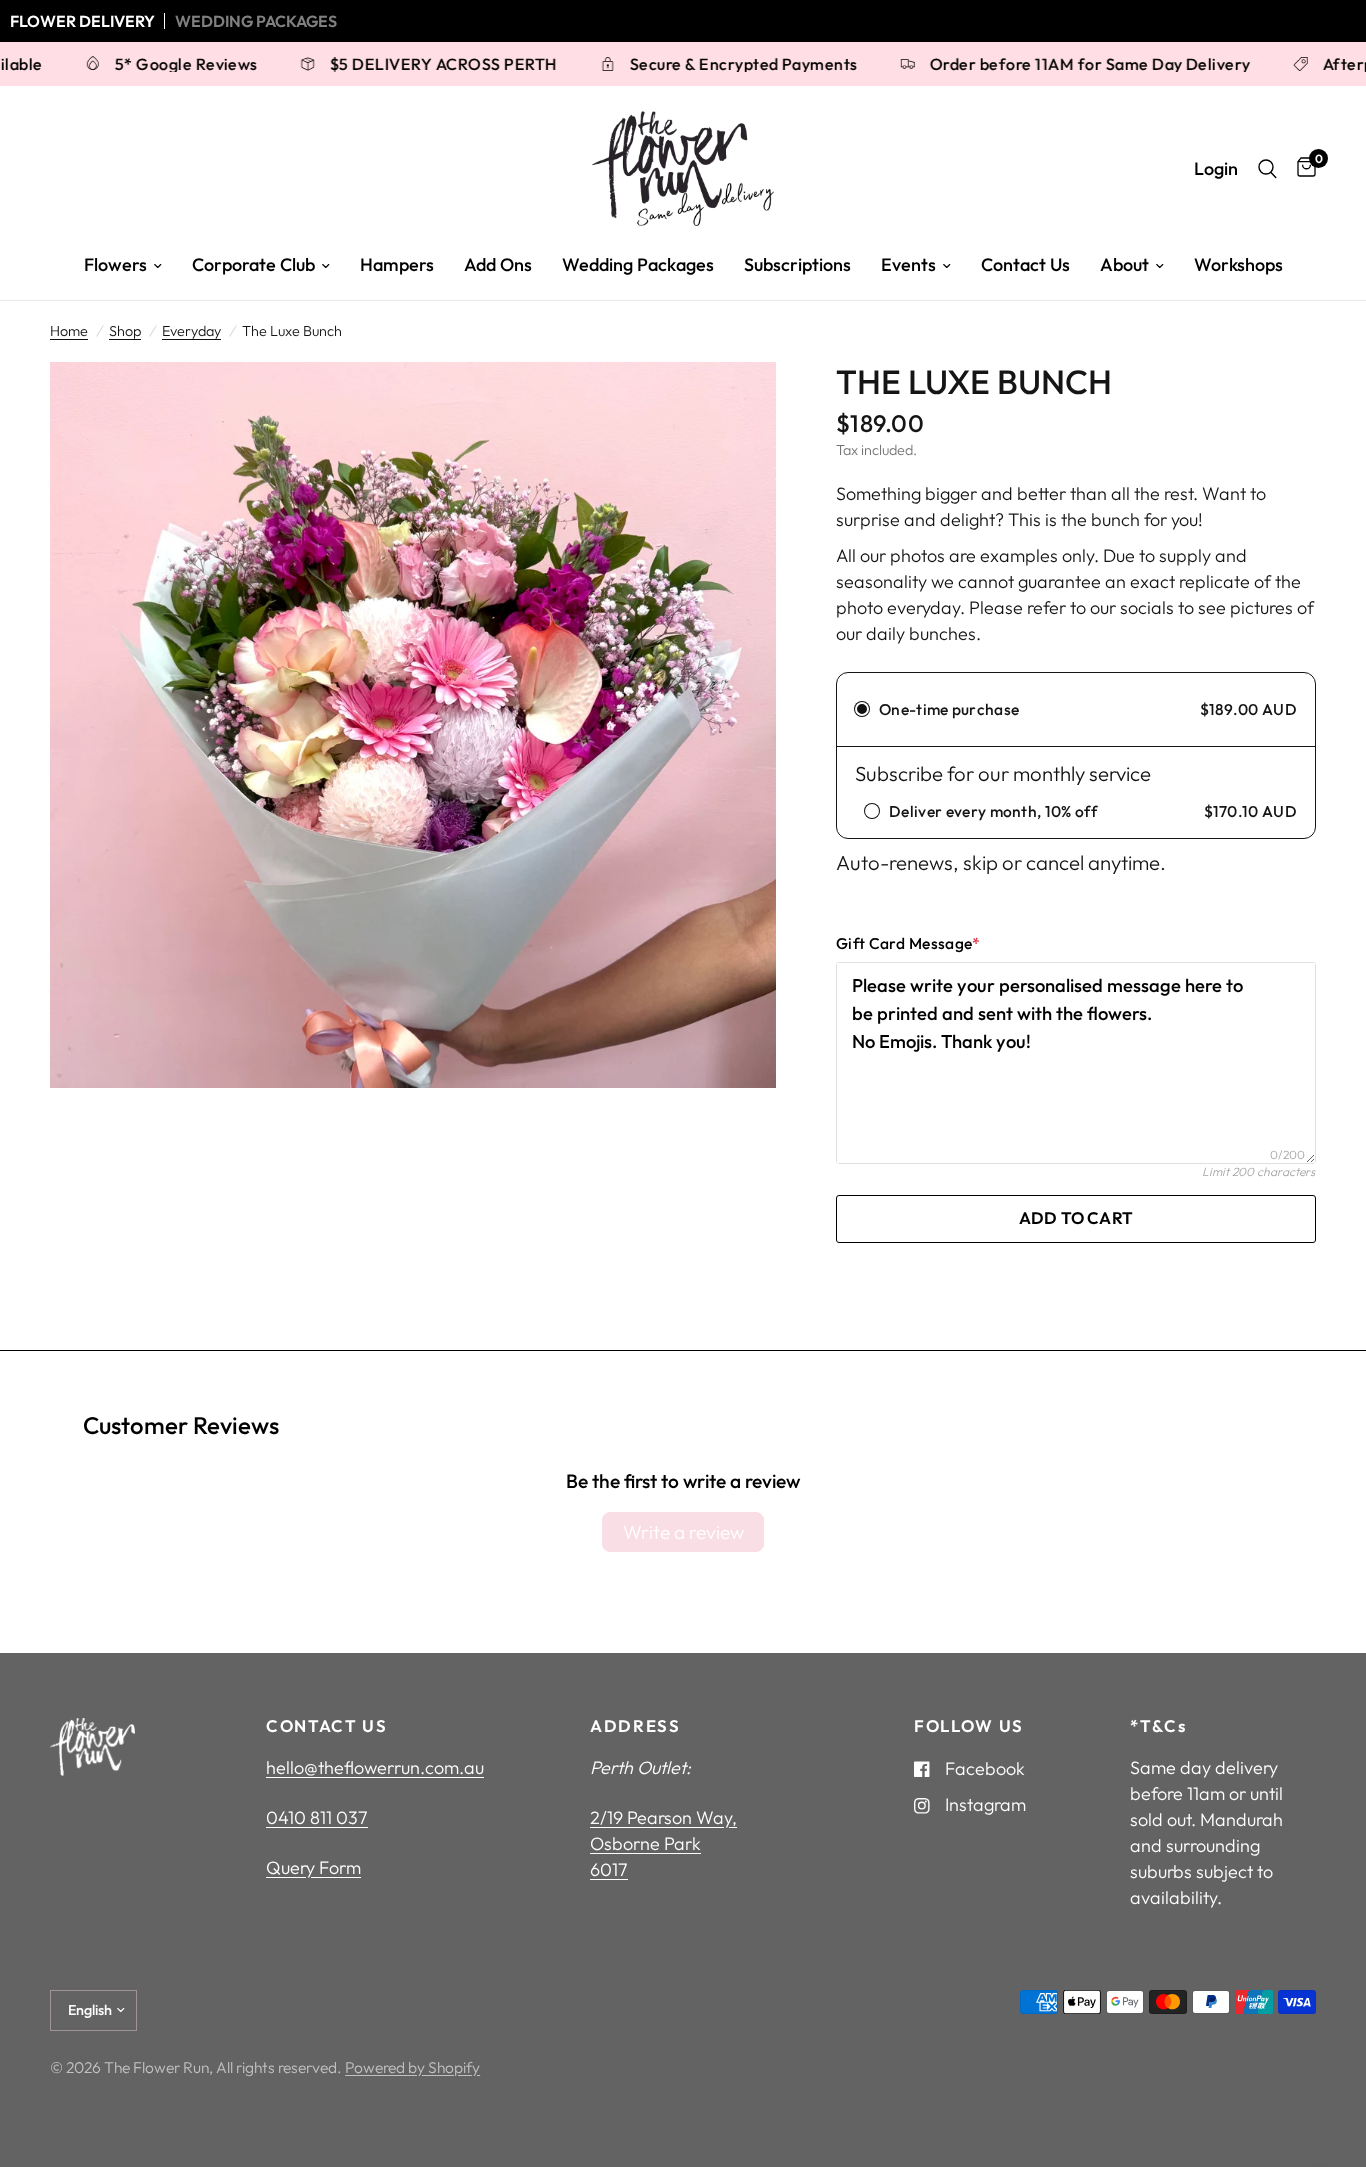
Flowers (115, 264)
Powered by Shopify (412, 2067)
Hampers (397, 264)
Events (908, 264)
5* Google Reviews (107, 64)
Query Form (313, 1867)
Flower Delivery (82, 21)
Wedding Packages (256, 21)
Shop (125, 331)
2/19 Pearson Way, (663, 1817)
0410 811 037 (317, 1817)
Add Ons (498, 264)
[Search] (1267, 168)
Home (69, 331)
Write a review (683, 1532)
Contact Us (1025, 264)
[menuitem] (123, 265)
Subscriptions (797, 264)
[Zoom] (734, 404)
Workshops (1238, 264)
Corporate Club (253, 264)
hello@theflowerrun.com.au (375, 1767)
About (1124, 264)
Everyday (191, 331)
